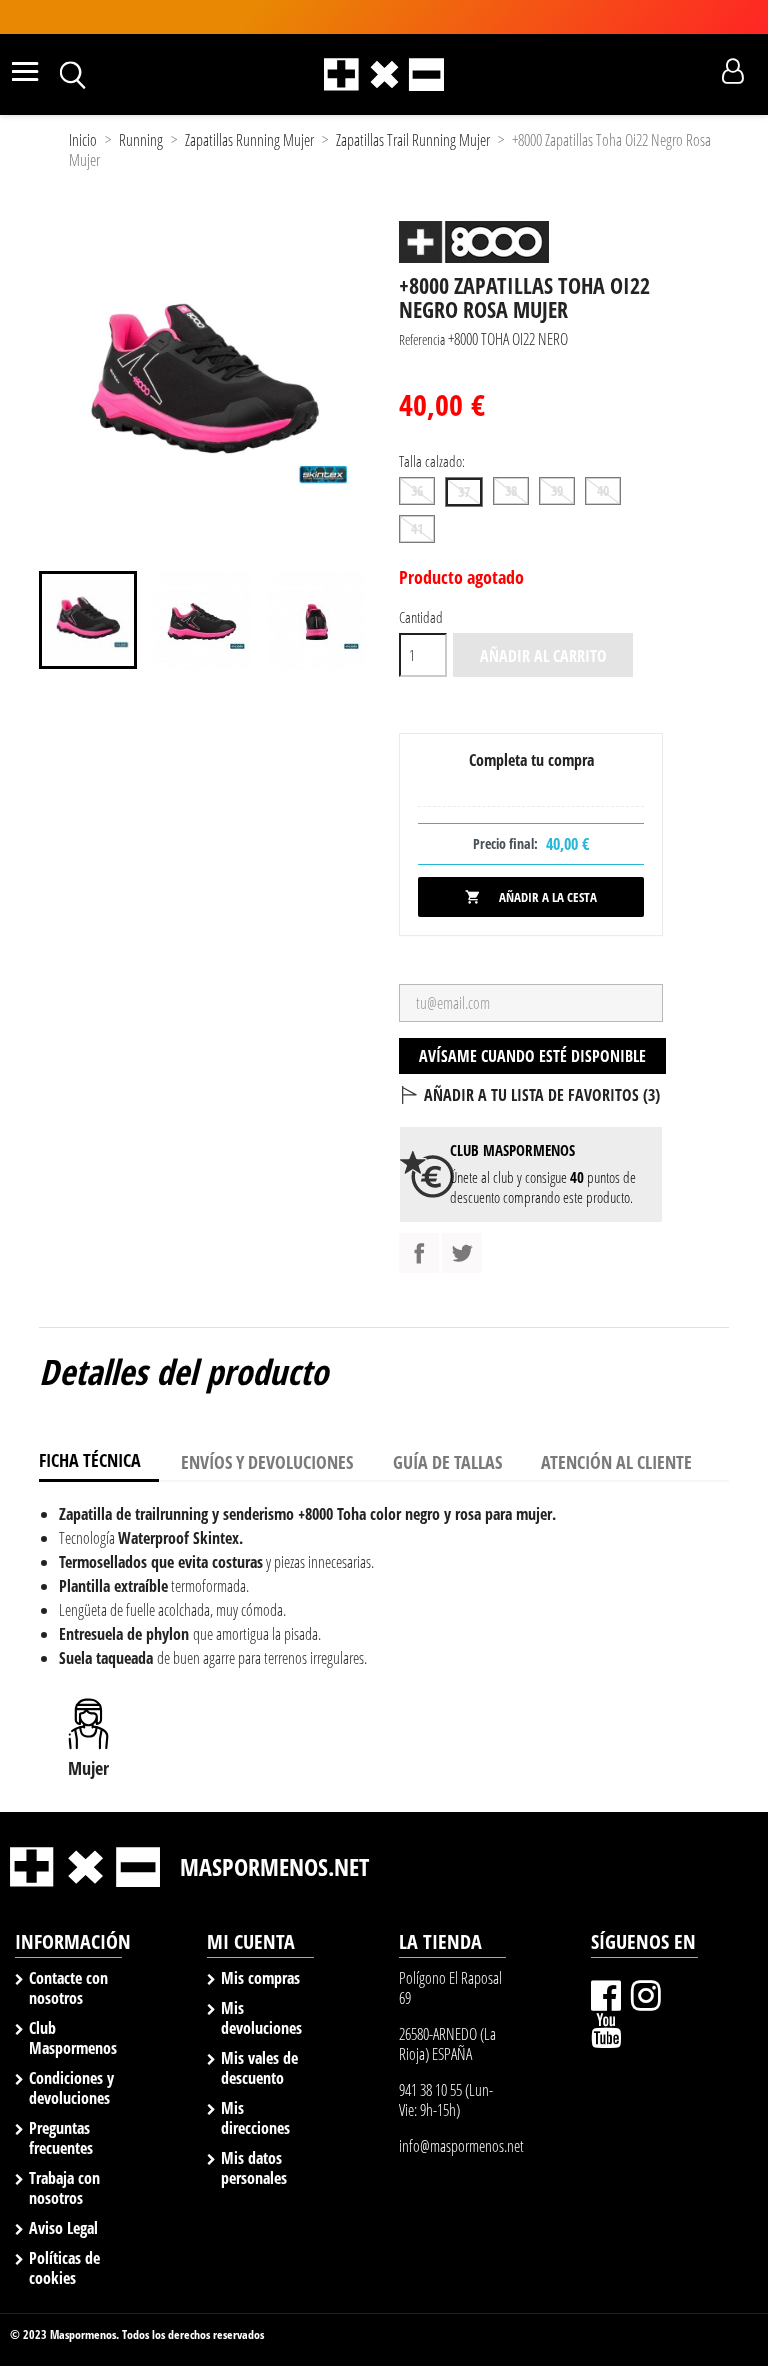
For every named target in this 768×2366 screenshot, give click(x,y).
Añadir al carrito (543, 656)
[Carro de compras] (697, 72)
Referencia (422, 339)
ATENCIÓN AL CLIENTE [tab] (616, 1462)
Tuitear (462, 1253)
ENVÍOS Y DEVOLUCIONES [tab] (267, 1462)
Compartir (419, 1253)
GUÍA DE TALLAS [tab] (447, 1462)
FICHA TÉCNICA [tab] (90, 1460)
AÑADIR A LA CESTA (531, 897)
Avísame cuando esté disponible (532, 1056)
